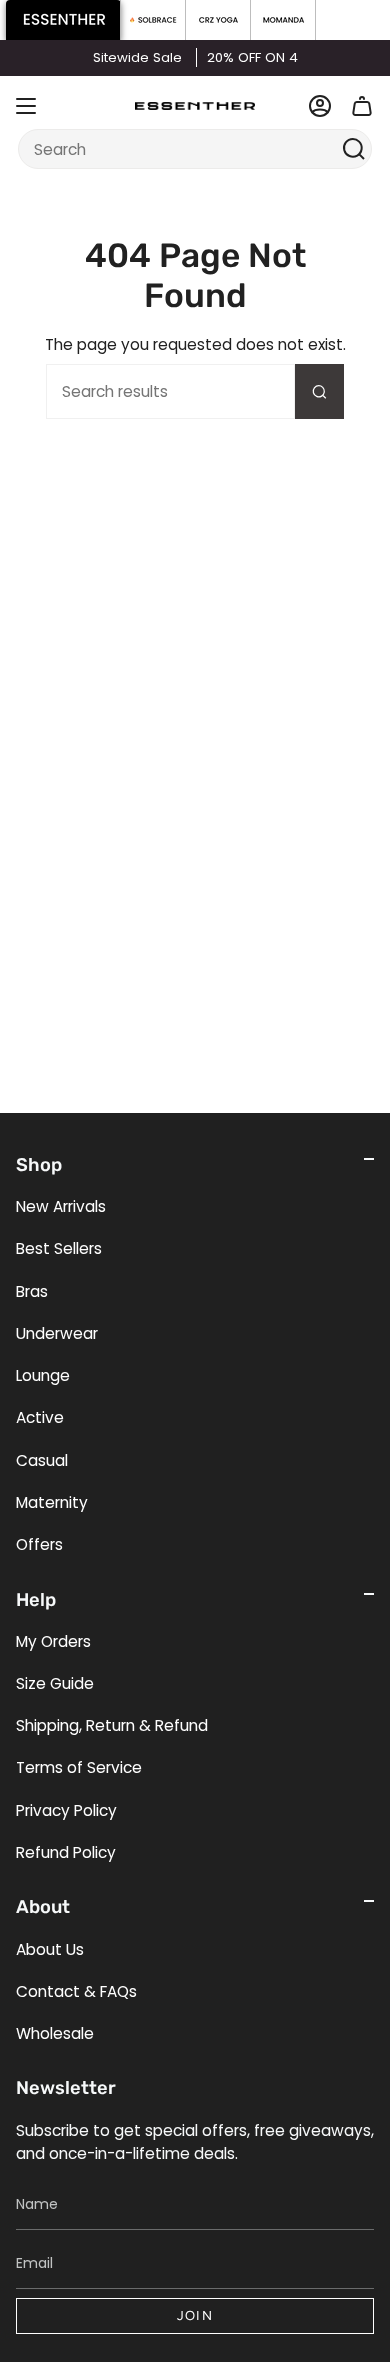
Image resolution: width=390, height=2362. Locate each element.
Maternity (52, 1502)
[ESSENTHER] (63, 20)
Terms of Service (79, 1767)
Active (40, 1417)
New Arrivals (61, 1206)
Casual (42, 1460)
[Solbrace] (153, 20)
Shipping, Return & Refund (112, 1725)
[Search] (354, 149)
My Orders (53, 1641)
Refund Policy (66, 1852)
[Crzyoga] (218, 20)
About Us (50, 1949)
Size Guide (55, 1683)
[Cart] (362, 106)
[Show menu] (26, 106)
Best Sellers (59, 1248)
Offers (39, 1544)
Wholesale (55, 2033)
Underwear (57, 1333)
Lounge (43, 1375)
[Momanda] (283, 20)
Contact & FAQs (76, 1991)
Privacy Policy (66, 1810)
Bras (32, 1291)
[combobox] (182, 149)
